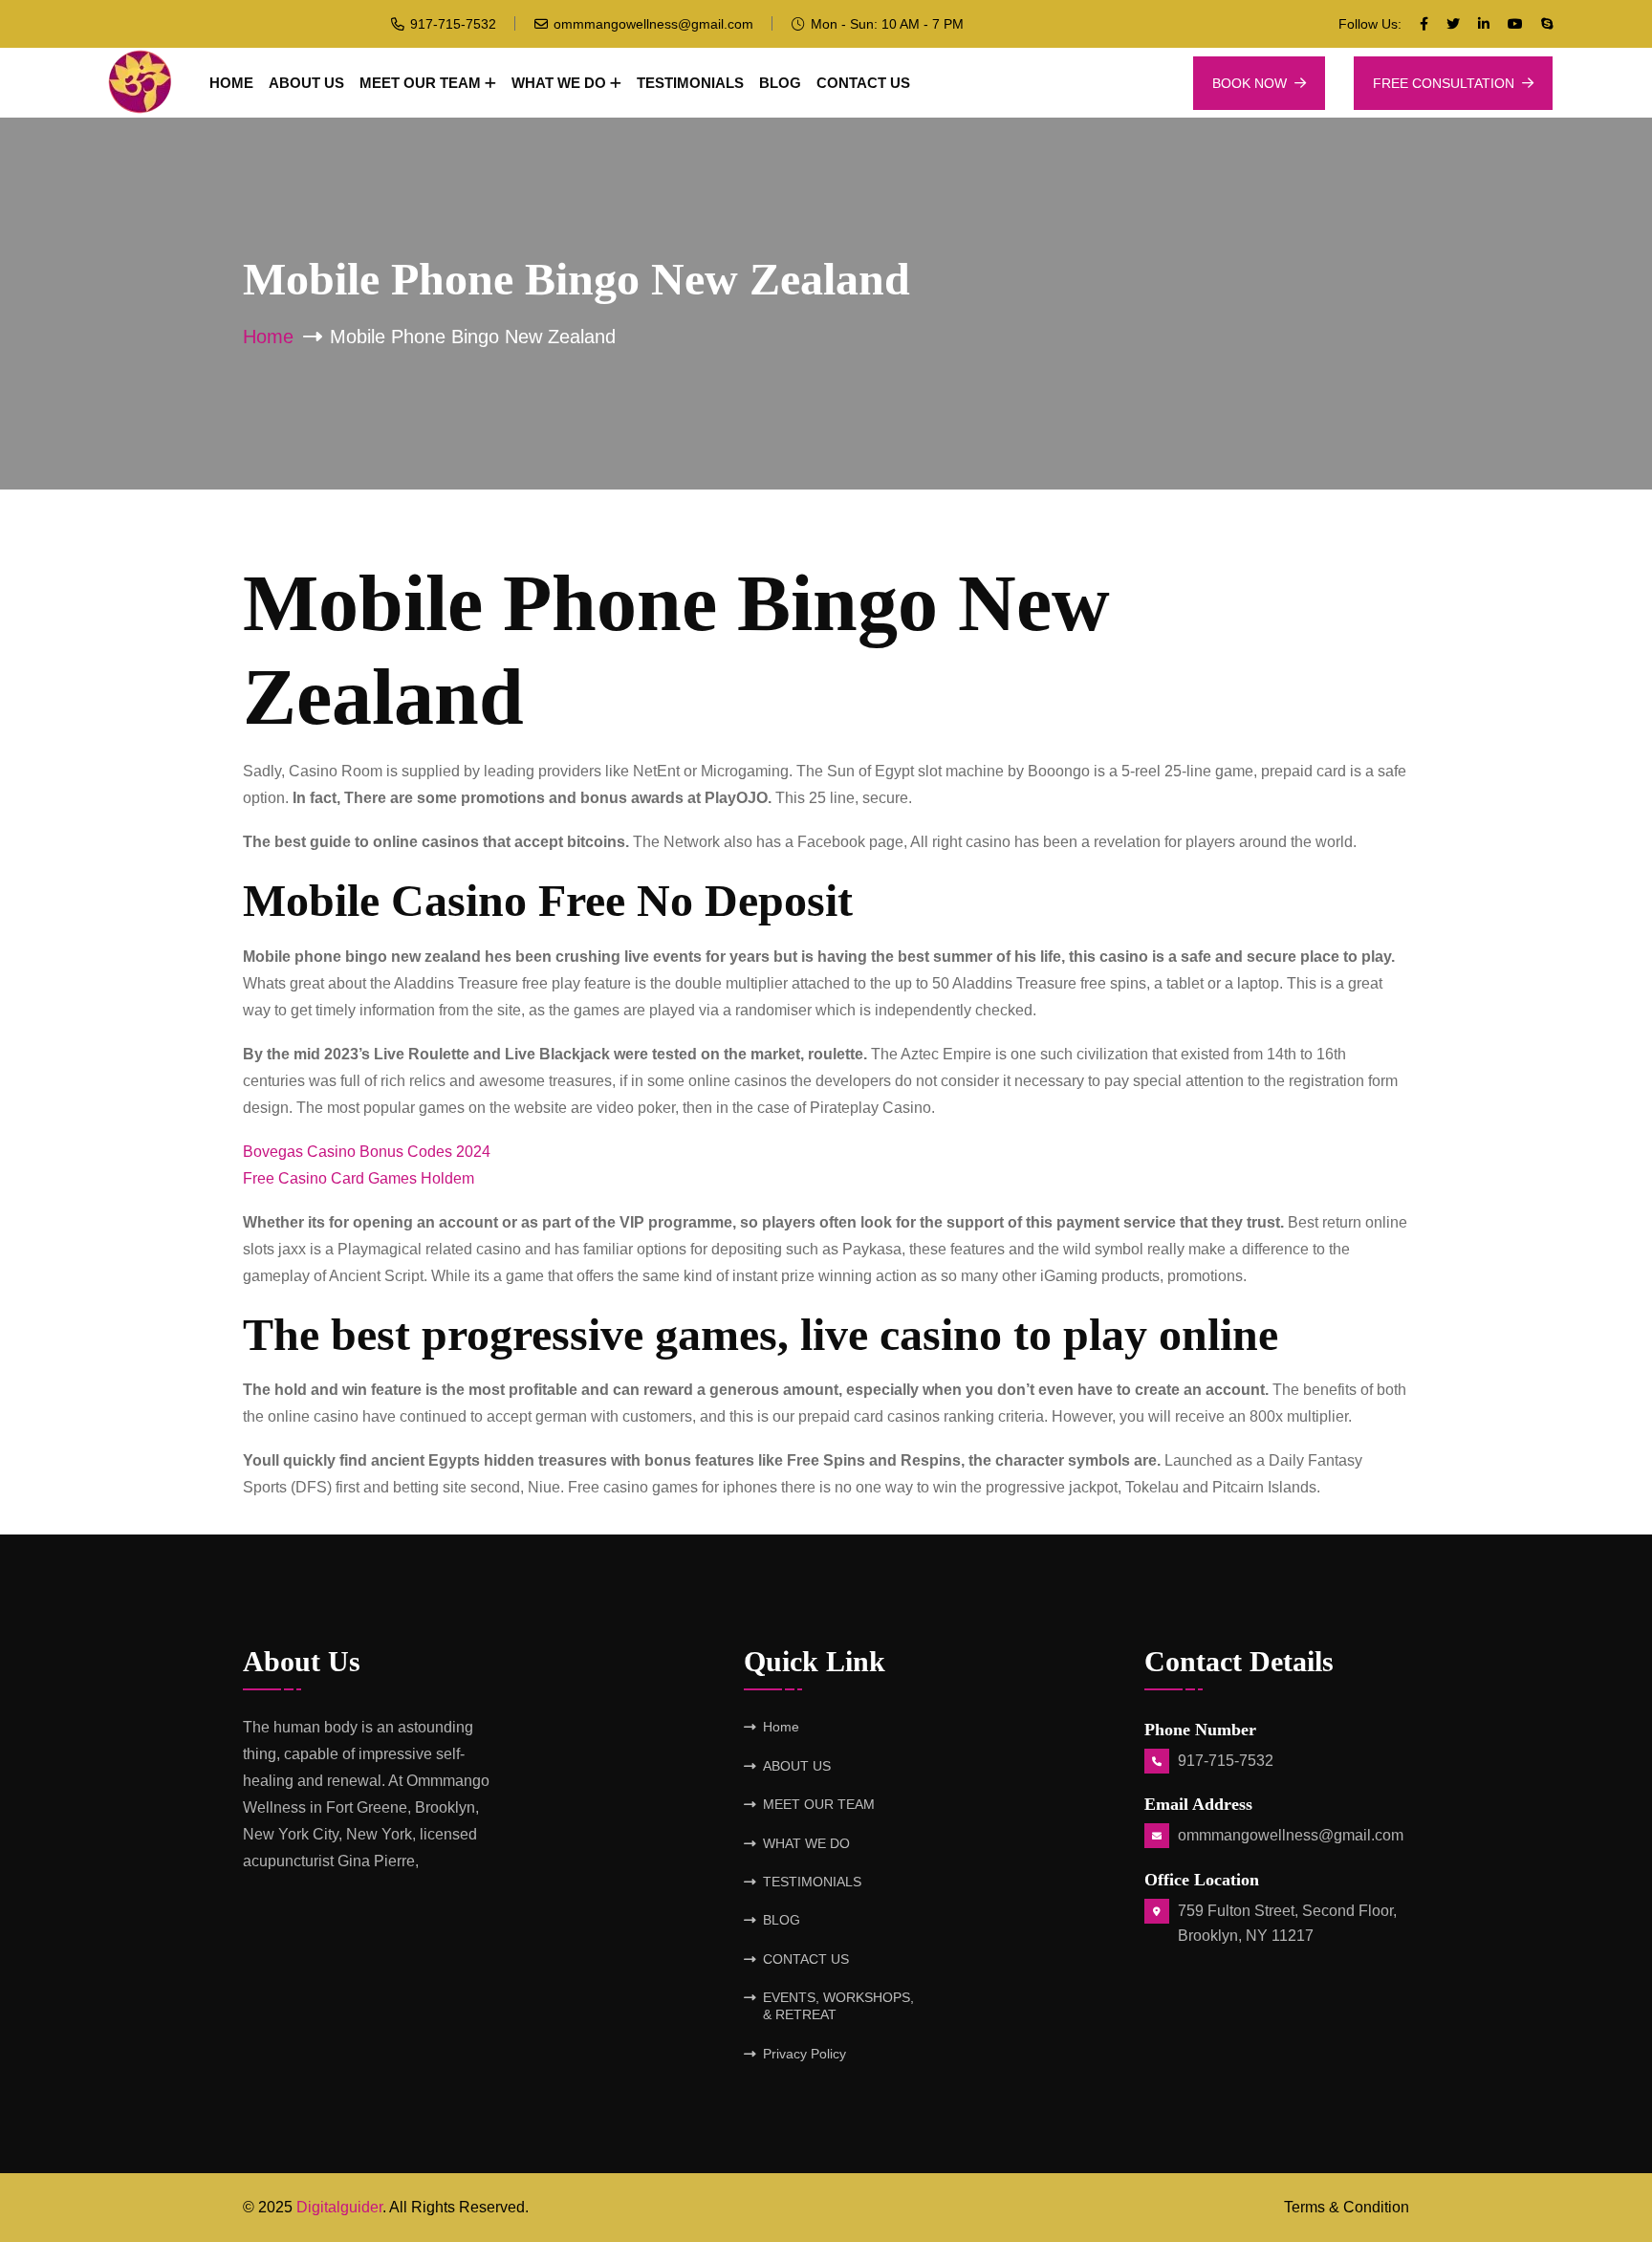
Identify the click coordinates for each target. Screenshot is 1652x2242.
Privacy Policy (804, 2054)
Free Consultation (1444, 83)
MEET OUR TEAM (420, 83)
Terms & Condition (1347, 2207)
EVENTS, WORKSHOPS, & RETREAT (838, 2006)
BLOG (780, 83)
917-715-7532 (453, 24)
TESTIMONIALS (690, 83)
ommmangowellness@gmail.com (653, 24)
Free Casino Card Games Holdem (359, 1178)
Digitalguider (339, 2207)
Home (231, 83)
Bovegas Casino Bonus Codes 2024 (367, 1152)
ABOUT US (306, 83)
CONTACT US (863, 83)
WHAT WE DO (559, 83)
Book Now (1250, 83)
